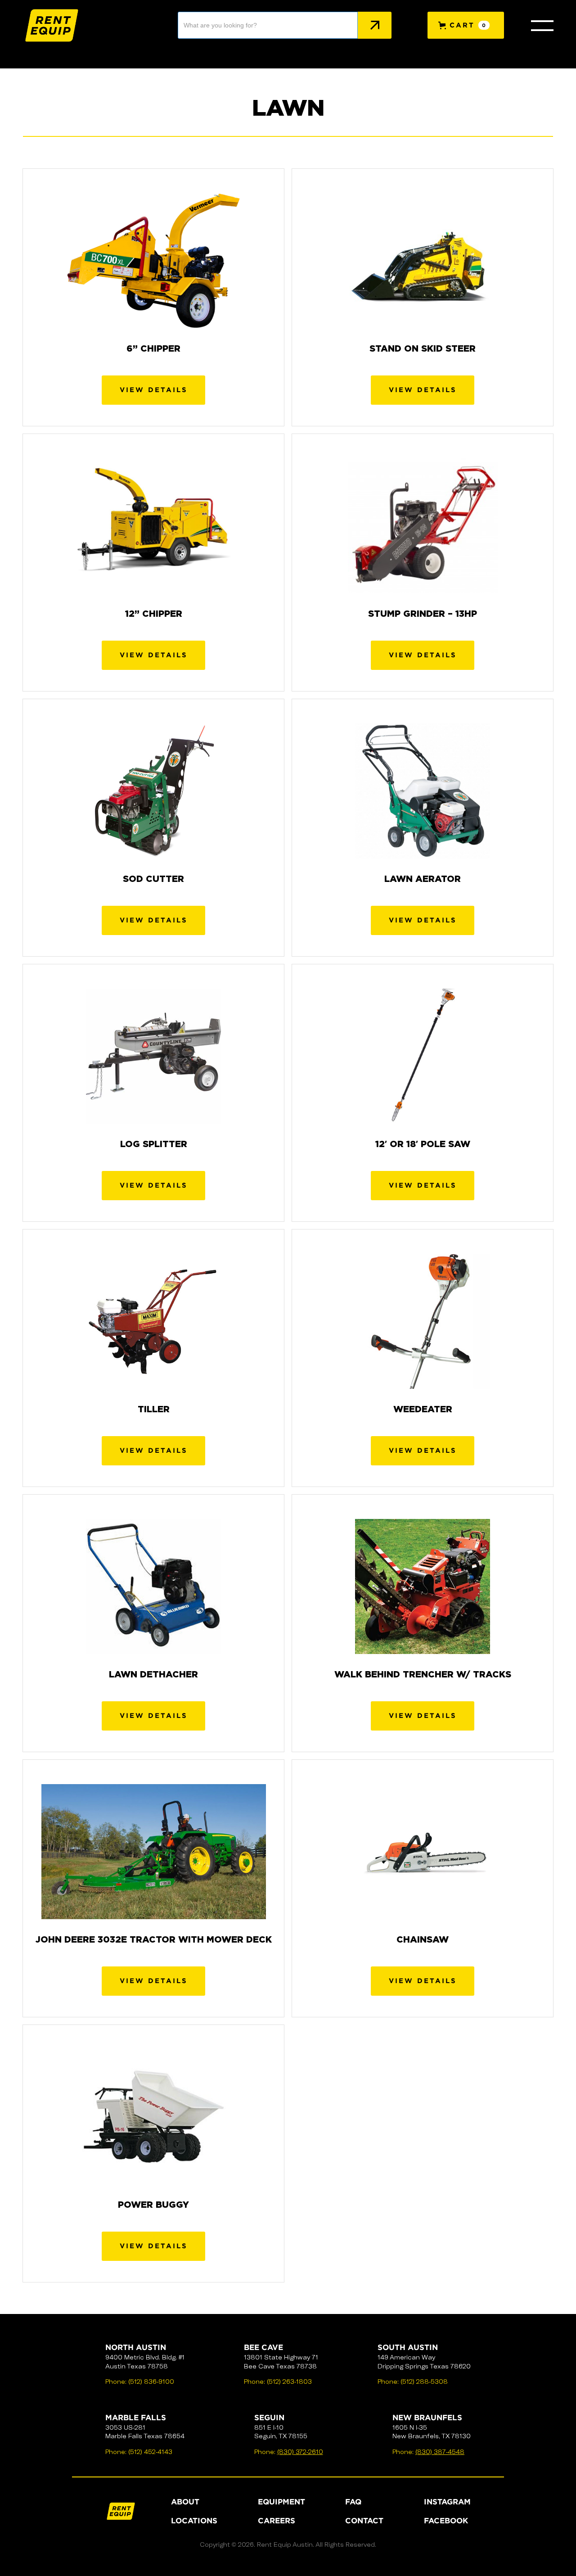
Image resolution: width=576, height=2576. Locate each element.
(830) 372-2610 (300, 2452)
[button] (466, 25)
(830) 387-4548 (440, 2452)
